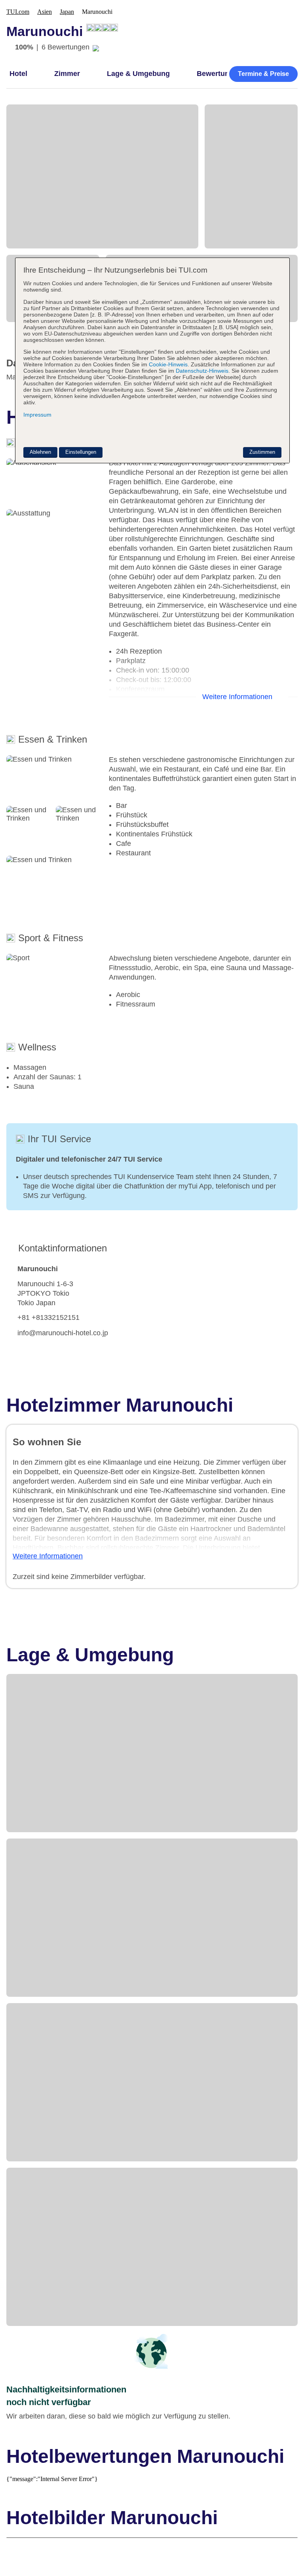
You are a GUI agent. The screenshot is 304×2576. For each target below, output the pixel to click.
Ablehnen (40, 452)
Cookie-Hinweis (167, 364)
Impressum (37, 415)
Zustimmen (262, 452)
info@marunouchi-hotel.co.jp (63, 1333)
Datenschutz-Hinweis (202, 371)
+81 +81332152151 (48, 1317)
